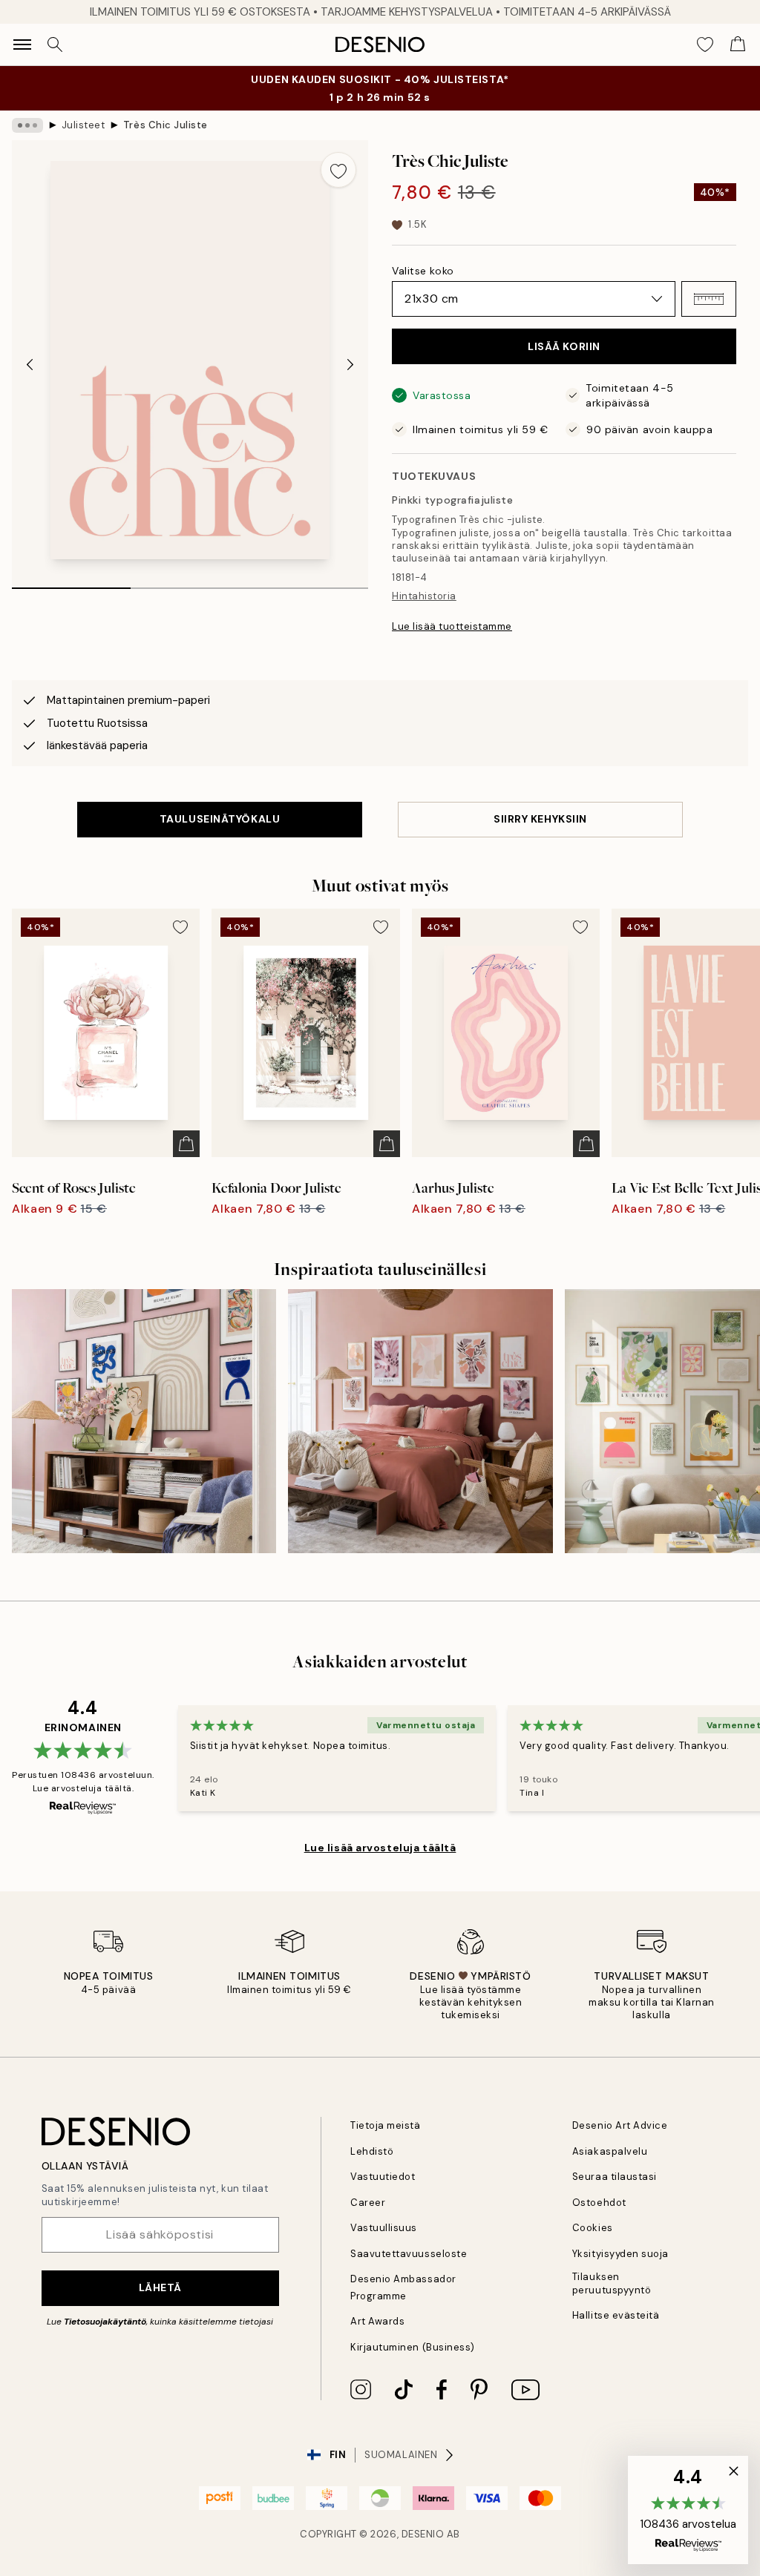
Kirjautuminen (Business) (412, 2347)
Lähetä (160, 2287)
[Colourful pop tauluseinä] (144, 1421)
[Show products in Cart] (738, 45)
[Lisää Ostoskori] (186, 1144)
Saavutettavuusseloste (409, 2254)
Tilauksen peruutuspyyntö (612, 2283)
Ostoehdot (599, 2203)
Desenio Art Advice (620, 2125)
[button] (709, 299)
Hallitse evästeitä (616, 2315)
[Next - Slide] (350, 365)
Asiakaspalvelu (610, 2151)
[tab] (71, 583)
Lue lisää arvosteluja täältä (380, 1848)
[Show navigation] (22, 45)
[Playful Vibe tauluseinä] (420, 1421)
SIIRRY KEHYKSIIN (540, 819)
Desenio (423, 2534)
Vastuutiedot (383, 2177)
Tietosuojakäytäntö (105, 2322)
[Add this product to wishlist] (338, 170)
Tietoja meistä (385, 2125)
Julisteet (83, 125)
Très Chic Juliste (166, 125)
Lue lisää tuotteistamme (452, 626)
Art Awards (377, 2321)
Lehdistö (372, 2151)
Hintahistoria (424, 596)
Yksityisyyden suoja (620, 2254)
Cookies (593, 2228)
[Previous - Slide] (30, 365)
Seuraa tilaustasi (615, 2177)
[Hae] (55, 45)
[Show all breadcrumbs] (27, 125)
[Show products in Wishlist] (705, 45)
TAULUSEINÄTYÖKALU (220, 819)
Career (368, 2203)
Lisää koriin (564, 346)
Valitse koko (423, 271)
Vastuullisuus (384, 2228)
